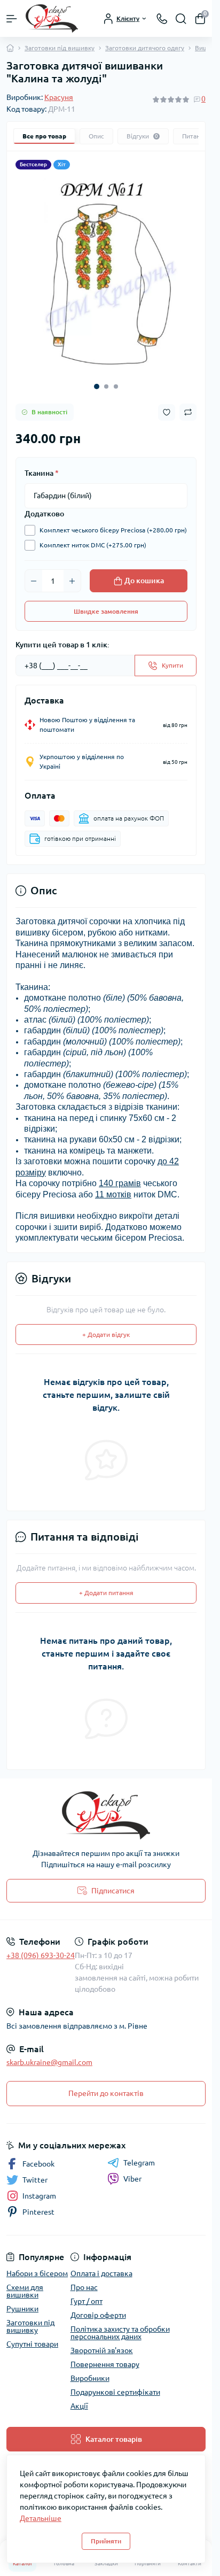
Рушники (22, 2301)
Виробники (90, 2370)
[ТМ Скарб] (106, 1807)
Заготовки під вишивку (60, 48)
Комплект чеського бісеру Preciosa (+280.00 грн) (113, 522)
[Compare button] (188, 404)
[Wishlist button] (167, 404)
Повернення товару (105, 2356)
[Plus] (72, 573)
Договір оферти (98, 2307)
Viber (132, 2171)
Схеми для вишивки (25, 2283)
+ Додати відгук (106, 1326)
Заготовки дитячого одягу (145, 48)
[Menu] (12, 19)
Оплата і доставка (101, 2265)
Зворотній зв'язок (102, 2342)
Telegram (139, 2155)
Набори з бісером (37, 2265)
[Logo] (52, 18)
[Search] (181, 19)
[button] (97, 378)
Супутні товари (32, 2336)
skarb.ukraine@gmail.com (49, 2054)
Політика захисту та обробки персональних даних (120, 2325)
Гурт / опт (87, 2293)
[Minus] (34, 573)
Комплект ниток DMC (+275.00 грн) (93, 537)
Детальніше (41, 2518)
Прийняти (106, 2541)
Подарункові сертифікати (115, 2384)
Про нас (84, 2279)
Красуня (59, 97)
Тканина (42, 465)
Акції (79, 2398)
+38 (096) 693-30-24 (41, 1947)
